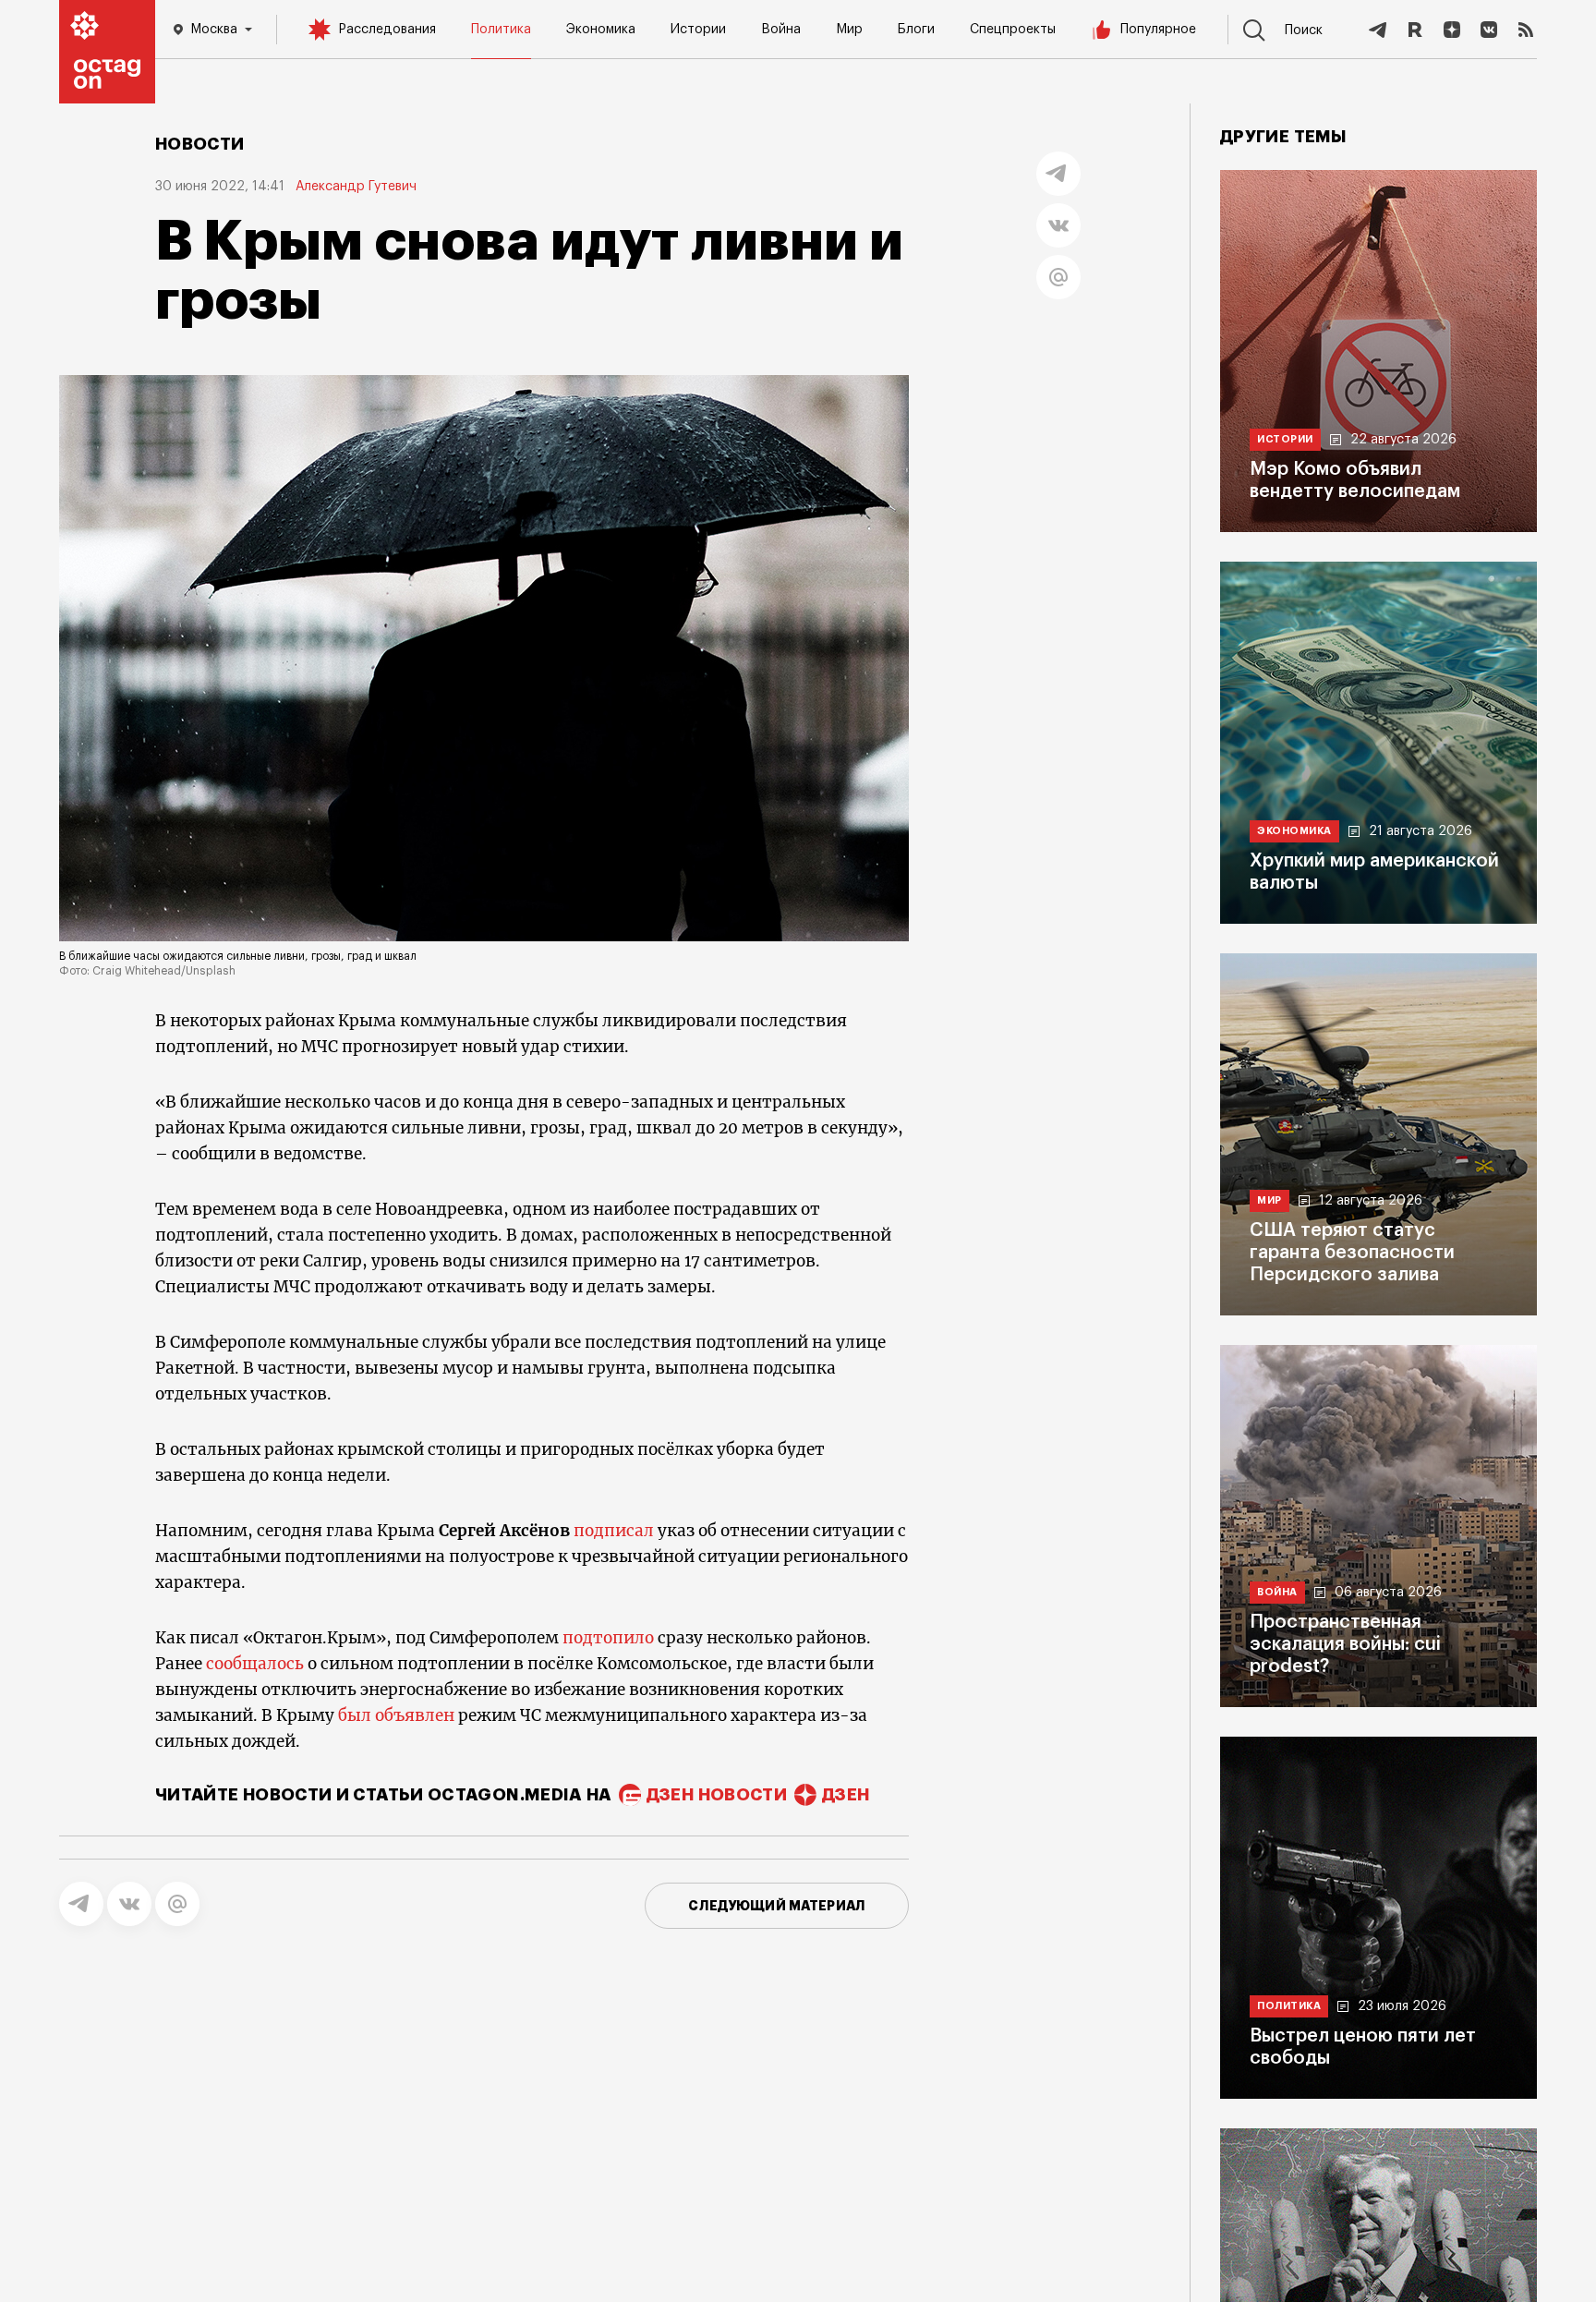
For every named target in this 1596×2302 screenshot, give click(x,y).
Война (781, 30)
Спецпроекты (1013, 30)
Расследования (387, 30)
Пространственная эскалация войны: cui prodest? (1345, 1644)
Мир (849, 30)
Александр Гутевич (356, 187)
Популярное (1158, 30)
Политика (501, 30)
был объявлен (396, 1715)
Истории (698, 30)
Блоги (916, 30)
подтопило (608, 1638)
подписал (614, 1531)
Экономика (601, 30)
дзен (846, 1795)
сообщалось (255, 1664)
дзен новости (717, 1795)
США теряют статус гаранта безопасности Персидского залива (1352, 1253)
